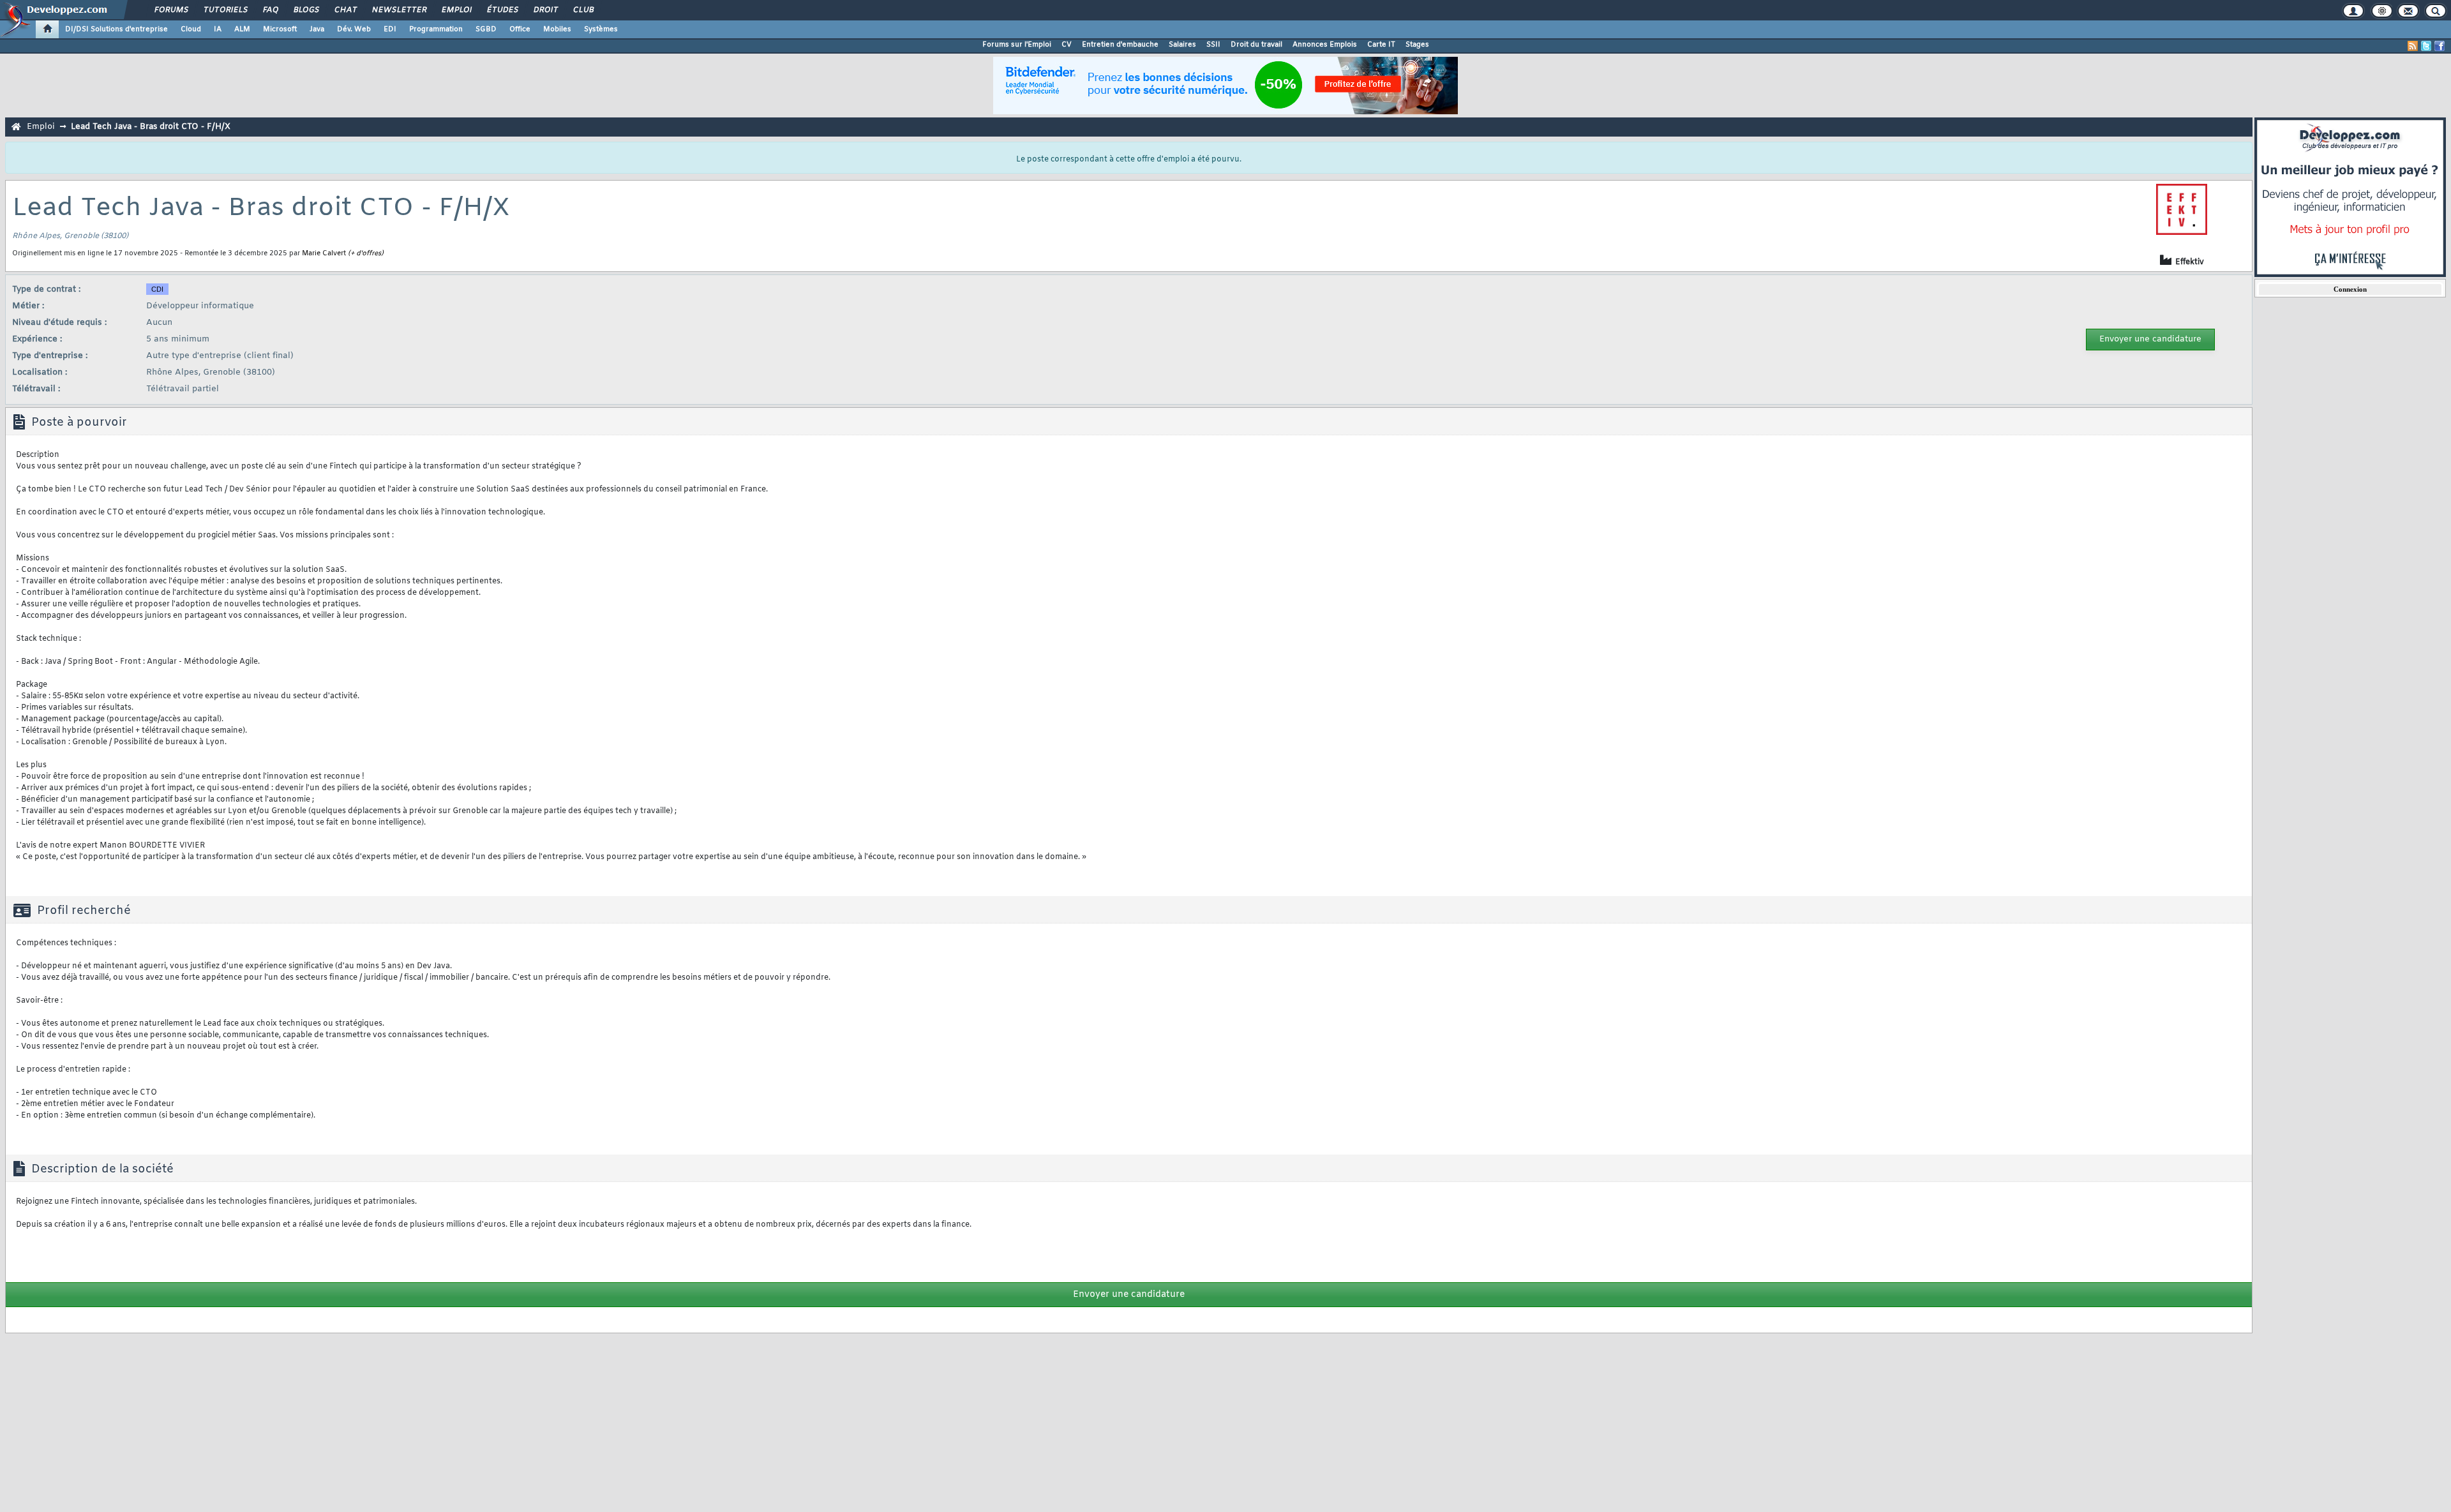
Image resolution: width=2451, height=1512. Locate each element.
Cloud (191, 29)
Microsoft (280, 29)
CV (1067, 45)
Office (520, 29)
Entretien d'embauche (1120, 45)
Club (583, 10)
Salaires (1182, 45)
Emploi (456, 10)
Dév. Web (354, 29)
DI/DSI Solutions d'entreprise (116, 29)
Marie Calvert (324, 253)
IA (218, 29)
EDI (390, 29)
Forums (171, 10)
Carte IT (1381, 45)
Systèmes (601, 29)
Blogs (306, 10)
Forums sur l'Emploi (1017, 45)
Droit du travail (1256, 45)
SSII (1213, 45)
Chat (345, 10)
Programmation (436, 29)
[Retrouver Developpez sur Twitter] (2426, 46)
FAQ (270, 10)
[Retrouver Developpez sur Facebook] (2440, 46)
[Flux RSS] (2413, 46)
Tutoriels (225, 10)
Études (502, 10)
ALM (242, 29)
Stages (1417, 45)
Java (317, 29)
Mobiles (557, 29)
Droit (545, 10)
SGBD (486, 29)
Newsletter (399, 10)
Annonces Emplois (1325, 45)
